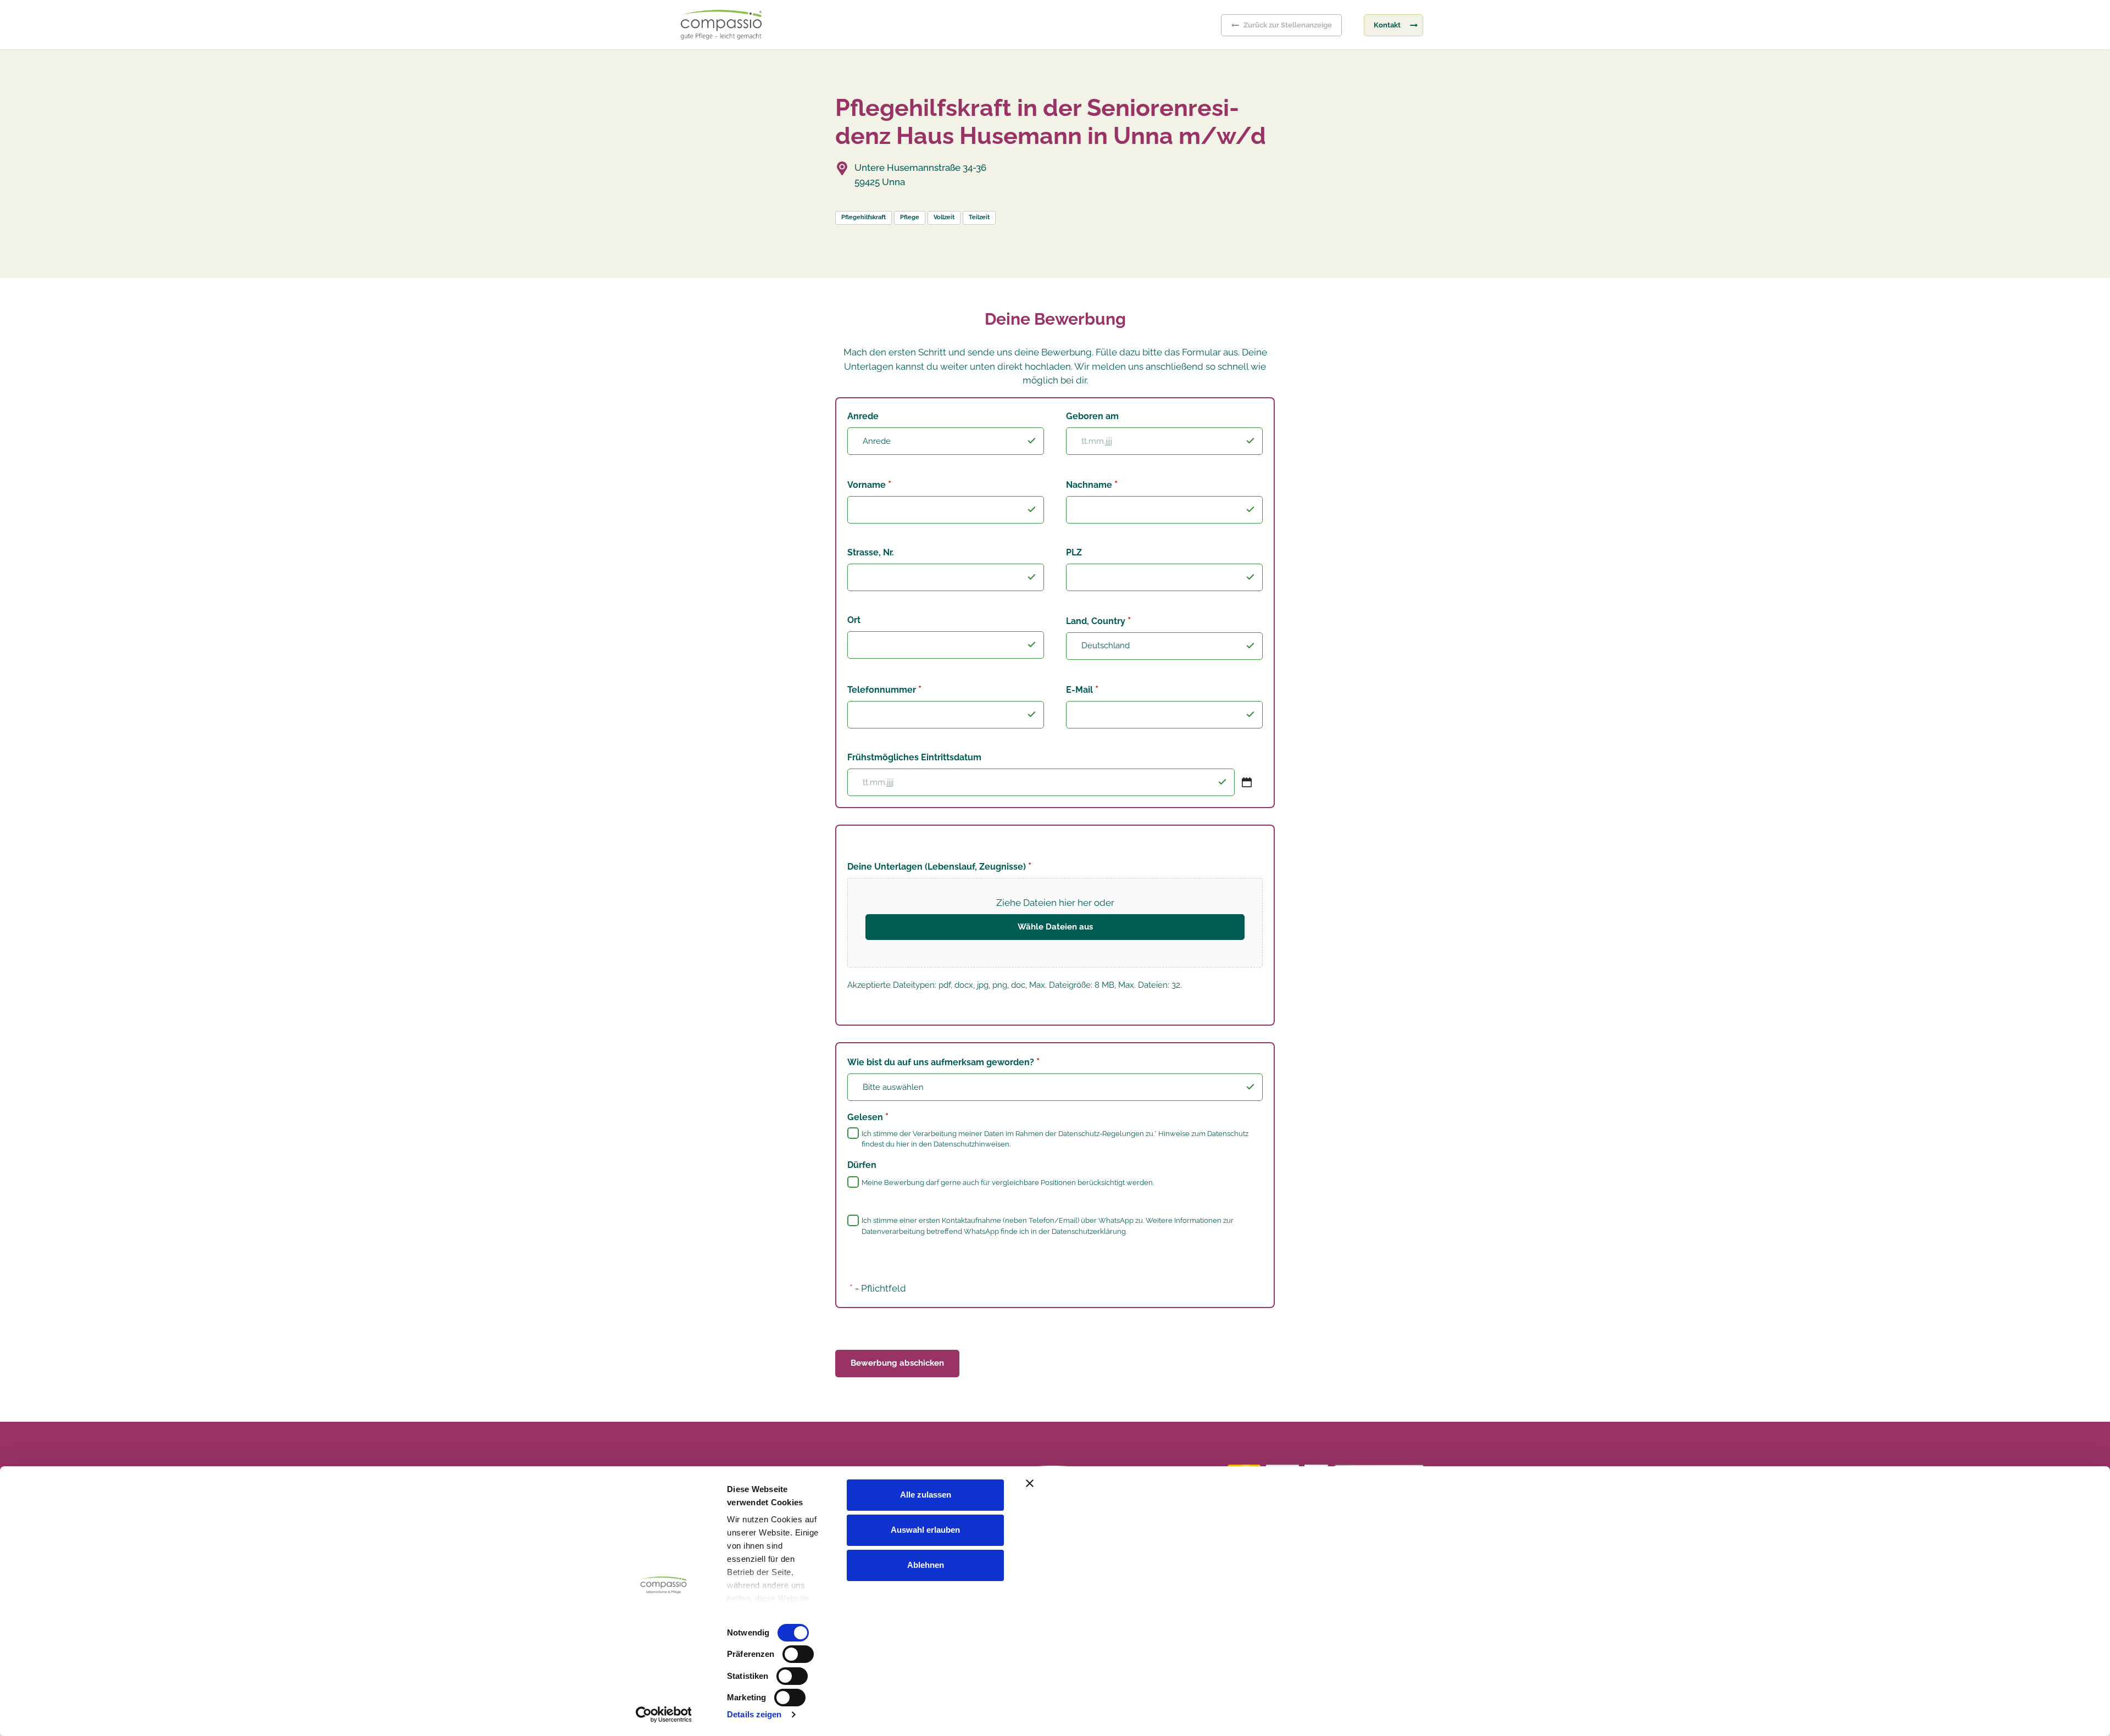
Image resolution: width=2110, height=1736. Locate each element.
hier (903, 1144)
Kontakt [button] (1387, 25)
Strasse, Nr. (871, 552)
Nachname (1092, 484)
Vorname (869, 484)
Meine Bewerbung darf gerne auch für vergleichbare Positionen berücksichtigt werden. (1008, 1183)
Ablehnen (926, 1565)
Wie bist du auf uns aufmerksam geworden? (943, 1062)
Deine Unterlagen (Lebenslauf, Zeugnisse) (939, 866)
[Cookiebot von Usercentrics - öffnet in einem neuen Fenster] (663, 1715)
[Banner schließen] (1260, 1483)
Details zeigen (754, 1714)
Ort (854, 620)
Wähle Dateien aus (1055, 927)
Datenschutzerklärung (1089, 1231)
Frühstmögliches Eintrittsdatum (914, 757)
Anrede (863, 416)
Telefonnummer (884, 689)
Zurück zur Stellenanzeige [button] (1288, 25)
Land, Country (1098, 621)
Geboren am (1092, 416)
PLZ (1074, 552)
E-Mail (1082, 689)
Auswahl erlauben (925, 1530)
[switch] (798, 1654)
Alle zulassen (926, 1495)
